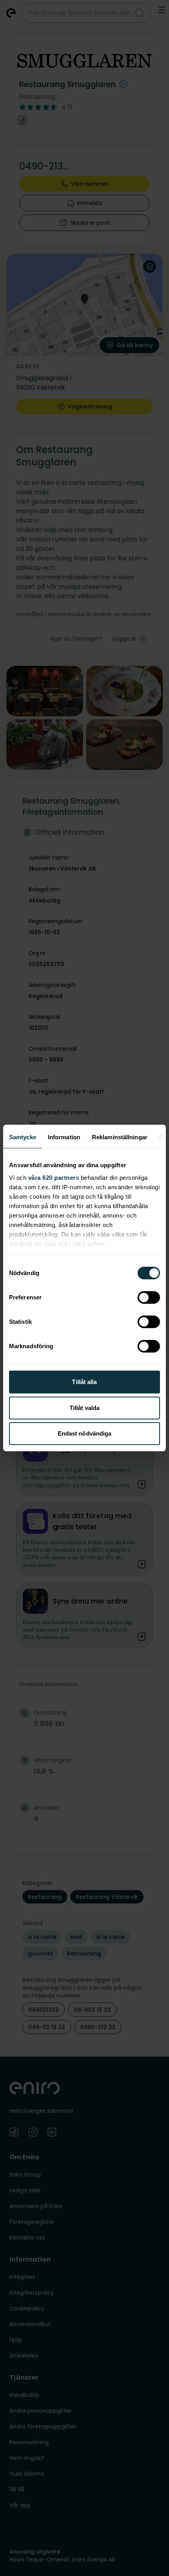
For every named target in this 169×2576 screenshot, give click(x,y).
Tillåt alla (84, 1382)
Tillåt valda (84, 1408)
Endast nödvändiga (85, 1433)
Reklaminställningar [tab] (120, 1137)
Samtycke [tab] (23, 1137)
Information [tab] (64, 1137)
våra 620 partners (54, 1178)
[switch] (149, 1297)
